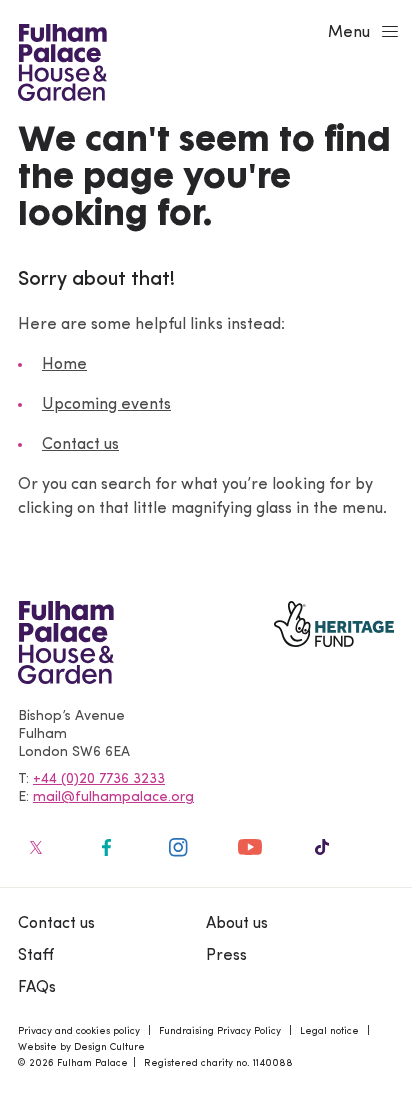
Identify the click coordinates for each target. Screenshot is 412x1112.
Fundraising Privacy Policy (220, 1031)
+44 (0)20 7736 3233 (99, 779)
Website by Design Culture (81, 1047)
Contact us (80, 445)
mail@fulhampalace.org (113, 797)
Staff (36, 956)
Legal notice (329, 1031)
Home (64, 365)
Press (226, 956)
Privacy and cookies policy (79, 1031)
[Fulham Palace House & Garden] (59, 60)
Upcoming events (106, 405)
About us (237, 924)
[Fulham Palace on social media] (34, 847)
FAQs (37, 988)
